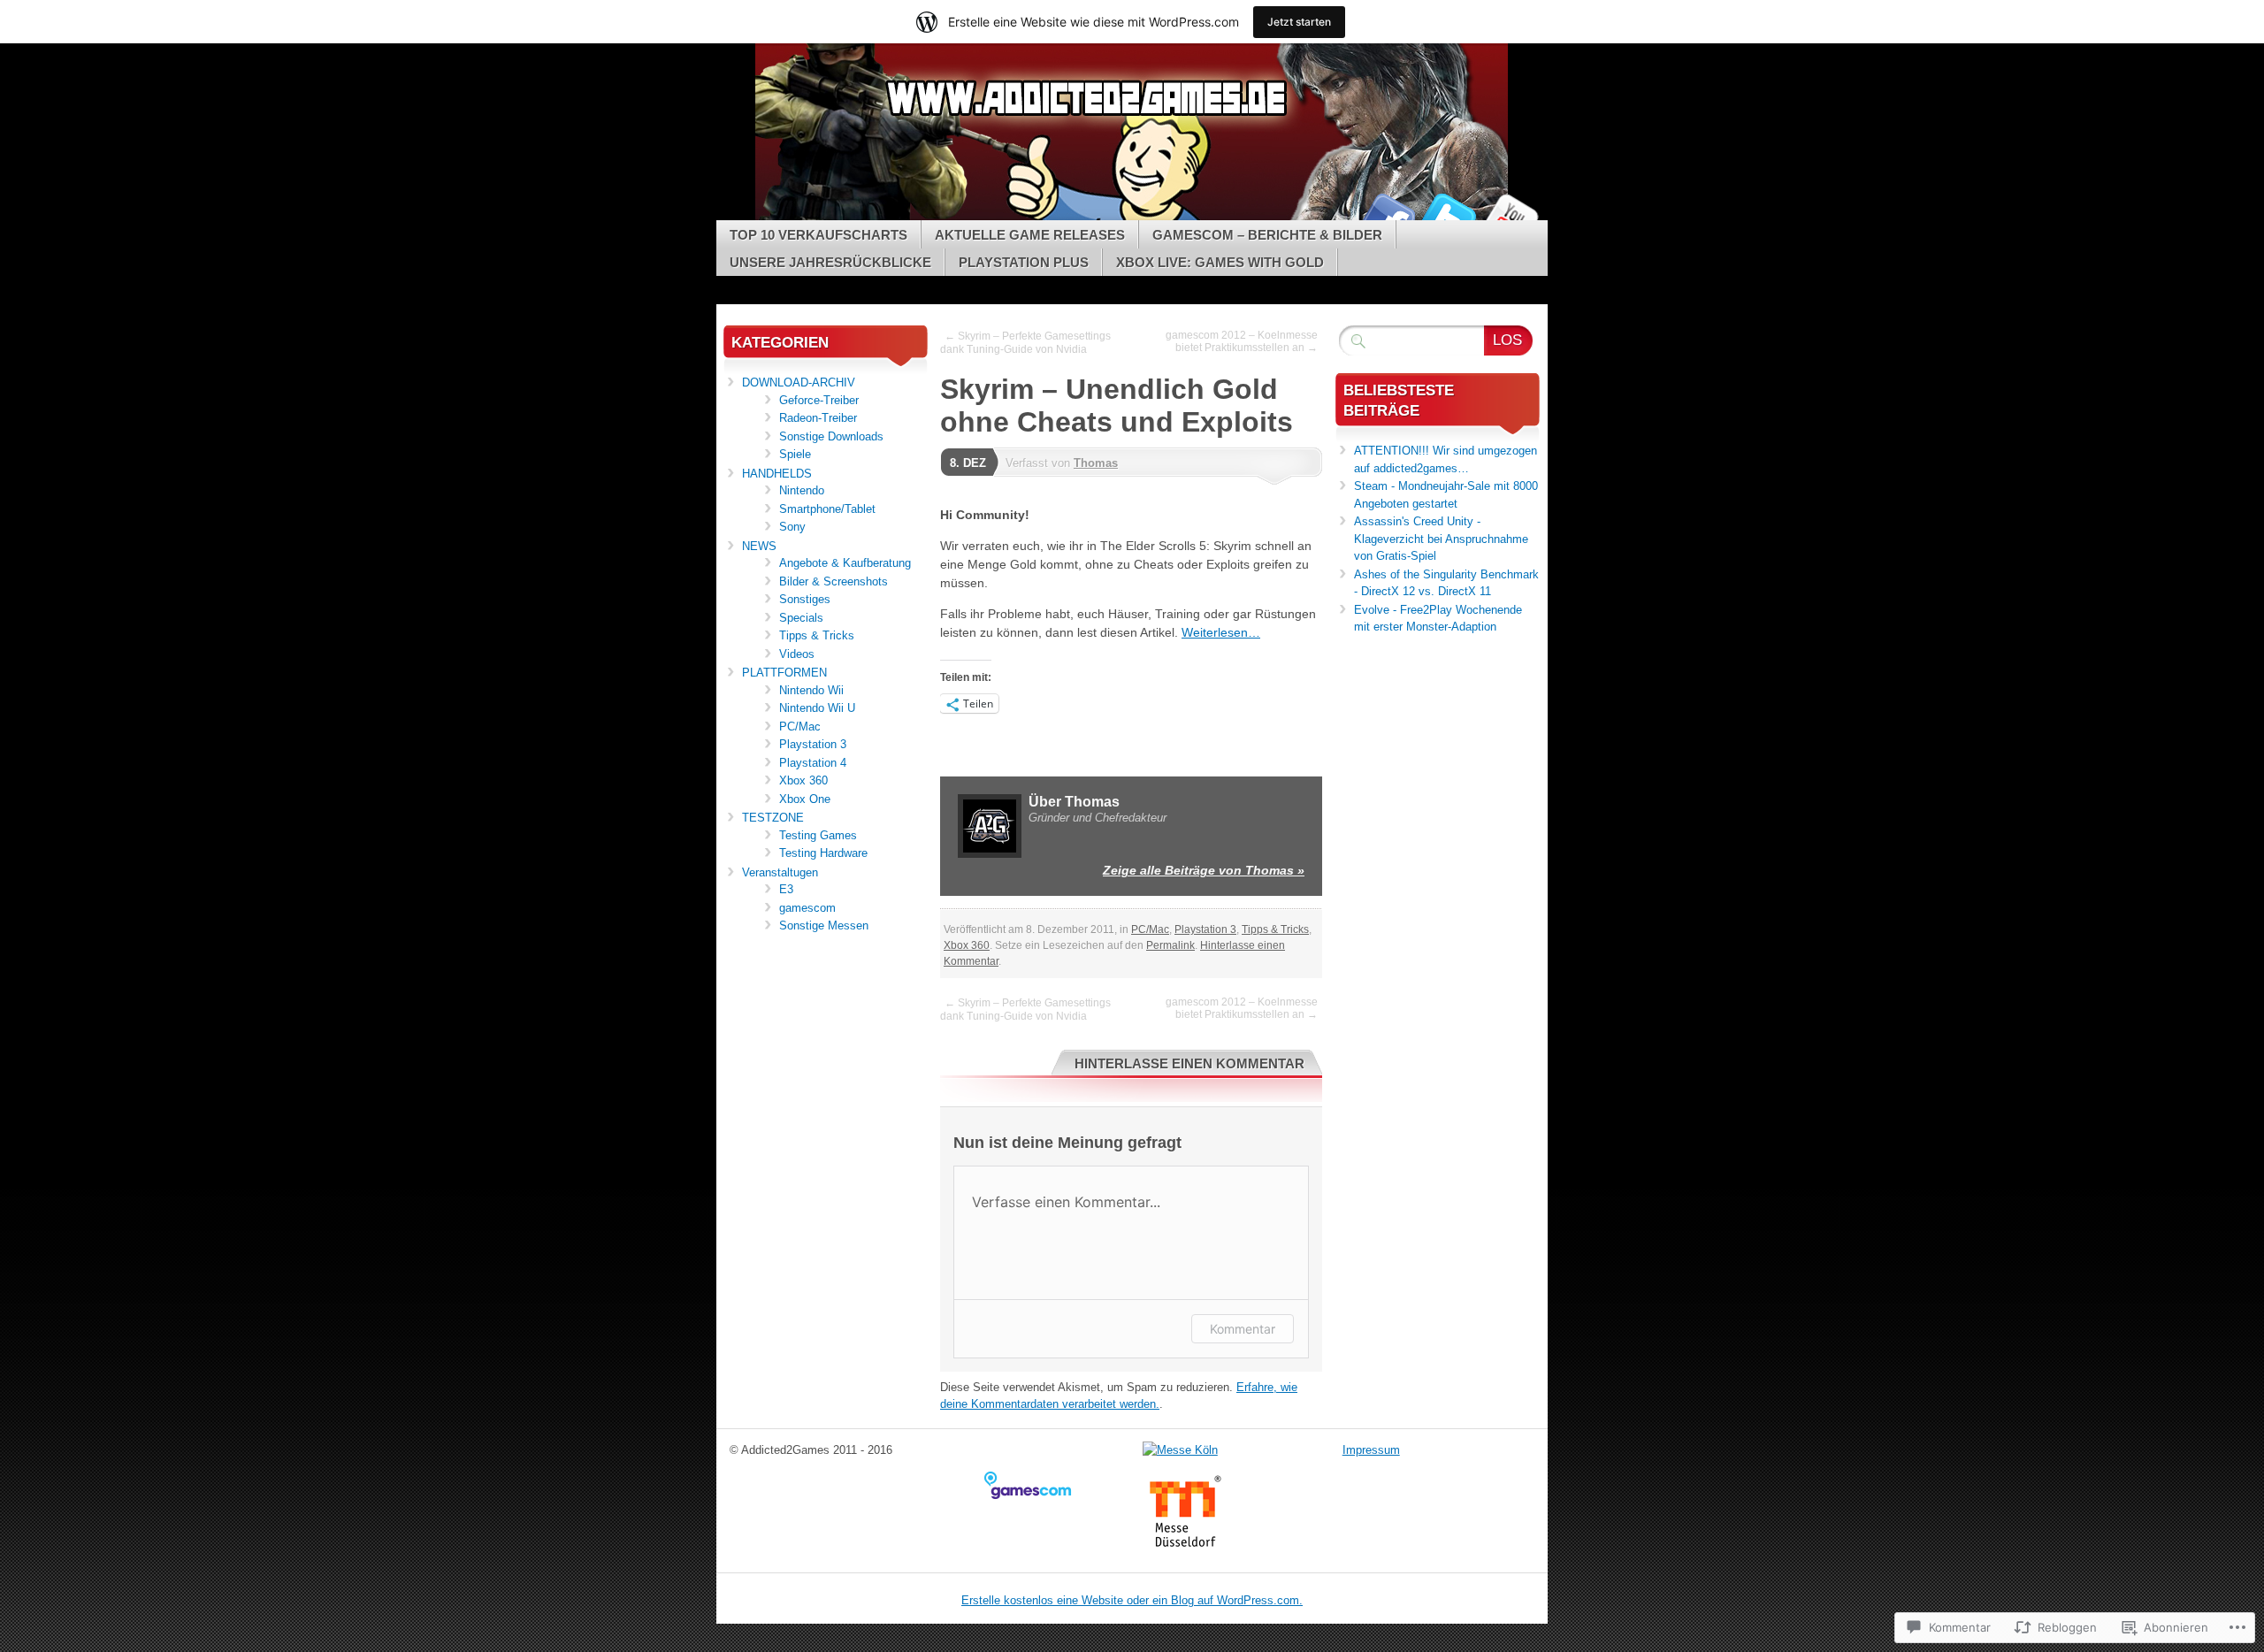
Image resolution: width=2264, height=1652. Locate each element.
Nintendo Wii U (817, 708)
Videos (797, 654)
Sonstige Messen (824, 925)
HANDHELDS (777, 474)
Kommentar (1243, 1329)
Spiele (795, 454)
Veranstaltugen (780, 872)
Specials (801, 618)
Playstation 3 (1205, 929)
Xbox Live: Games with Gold (1220, 262)
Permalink (1170, 945)
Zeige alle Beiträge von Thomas (1204, 870)
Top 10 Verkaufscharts (818, 235)
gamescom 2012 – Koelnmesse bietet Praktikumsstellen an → (1242, 341)
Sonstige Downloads (831, 436)
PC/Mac (1150, 929)
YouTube (1511, 214)
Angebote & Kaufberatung (845, 563)
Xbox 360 (967, 945)
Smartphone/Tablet (827, 509)
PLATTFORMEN (784, 673)
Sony (792, 527)
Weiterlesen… (1221, 632)
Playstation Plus (1024, 262)
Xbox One (805, 799)
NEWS (759, 546)
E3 (786, 889)
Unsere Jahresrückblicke (830, 262)
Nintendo (802, 490)
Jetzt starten (1299, 22)
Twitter (1449, 214)
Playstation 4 (813, 763)
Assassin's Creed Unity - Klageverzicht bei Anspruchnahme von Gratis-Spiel (1441, 539)
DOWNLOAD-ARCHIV (799, 382)
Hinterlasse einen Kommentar (1189, 1063)
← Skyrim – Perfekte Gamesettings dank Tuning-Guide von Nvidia (1025, 343)
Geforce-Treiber (819, 400)
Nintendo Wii (811, 690)
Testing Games (818, 835)
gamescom (807, 908)
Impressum (1371, 1450)
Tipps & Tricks (1275, 929)
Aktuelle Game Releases (1030, 235)
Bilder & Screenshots (834, 581)
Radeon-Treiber (818, 418)
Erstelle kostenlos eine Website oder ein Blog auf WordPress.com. (1132, 1600)
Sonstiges (805, 599)
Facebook (1387, 214)
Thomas (1096, 463)
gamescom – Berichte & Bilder (1267, 235)
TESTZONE (773, 818)
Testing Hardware (823, 853)
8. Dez (968, 463)
